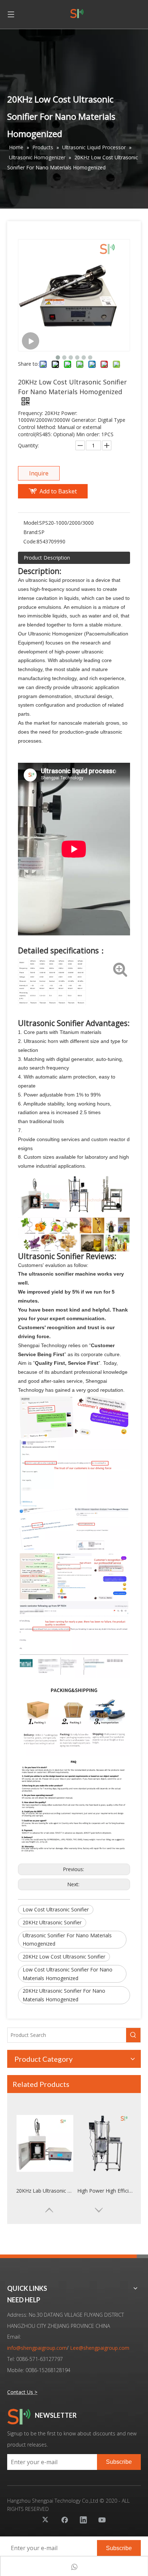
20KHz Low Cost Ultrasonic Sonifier (64, 1957)
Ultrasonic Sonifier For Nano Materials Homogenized (67, 1940)
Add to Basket (58, 491)
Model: (31, 523)
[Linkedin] (83, 2520)
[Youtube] (102, 2520)
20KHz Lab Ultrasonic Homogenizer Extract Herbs (45, 2191)
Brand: (31, 532)
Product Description (47, 558)
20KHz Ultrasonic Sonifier (52, 1922)
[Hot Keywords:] (133, 2035)
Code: (30, 541)
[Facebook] (65, 2520)
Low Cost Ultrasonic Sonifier (56, 1909)
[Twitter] (46, 2520)
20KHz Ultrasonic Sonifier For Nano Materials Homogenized (64, 1995)
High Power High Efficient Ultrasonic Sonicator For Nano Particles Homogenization (106, 2191)
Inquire (39, 473)
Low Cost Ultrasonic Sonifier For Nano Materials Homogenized (68, 1974)
